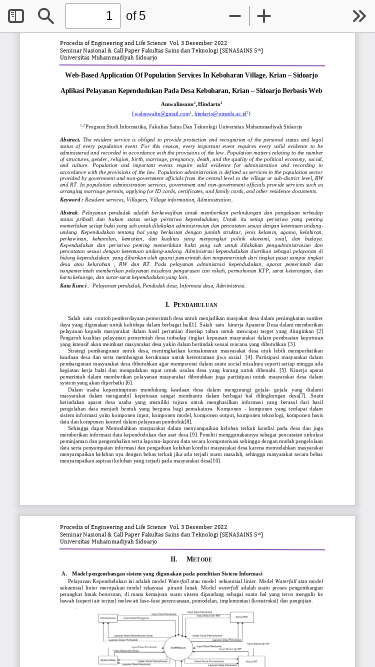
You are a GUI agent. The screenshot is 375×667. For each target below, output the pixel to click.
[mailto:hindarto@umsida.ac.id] (220, 113)
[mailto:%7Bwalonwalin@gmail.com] (160, 113)
